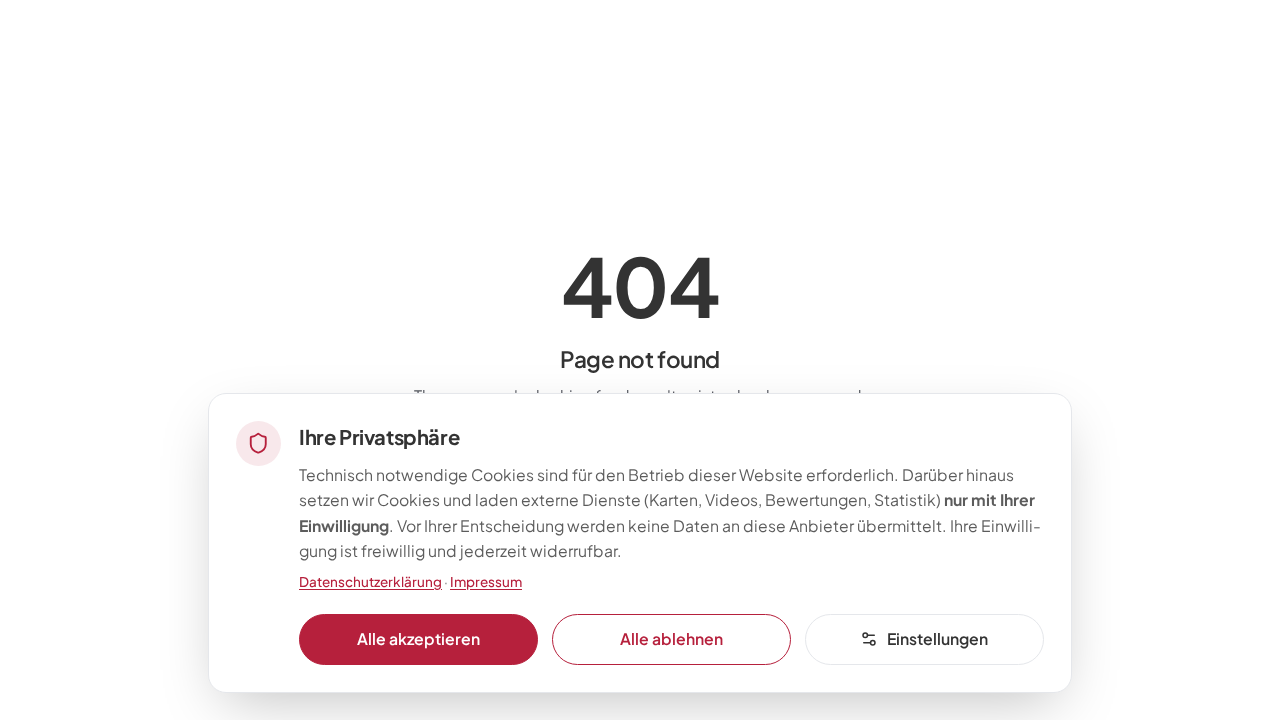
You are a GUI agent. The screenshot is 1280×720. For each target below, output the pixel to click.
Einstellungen (937, 638)
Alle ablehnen (671, 638)
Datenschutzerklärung (370, 581)
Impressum (486, 581)
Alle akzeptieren (418, 638)
